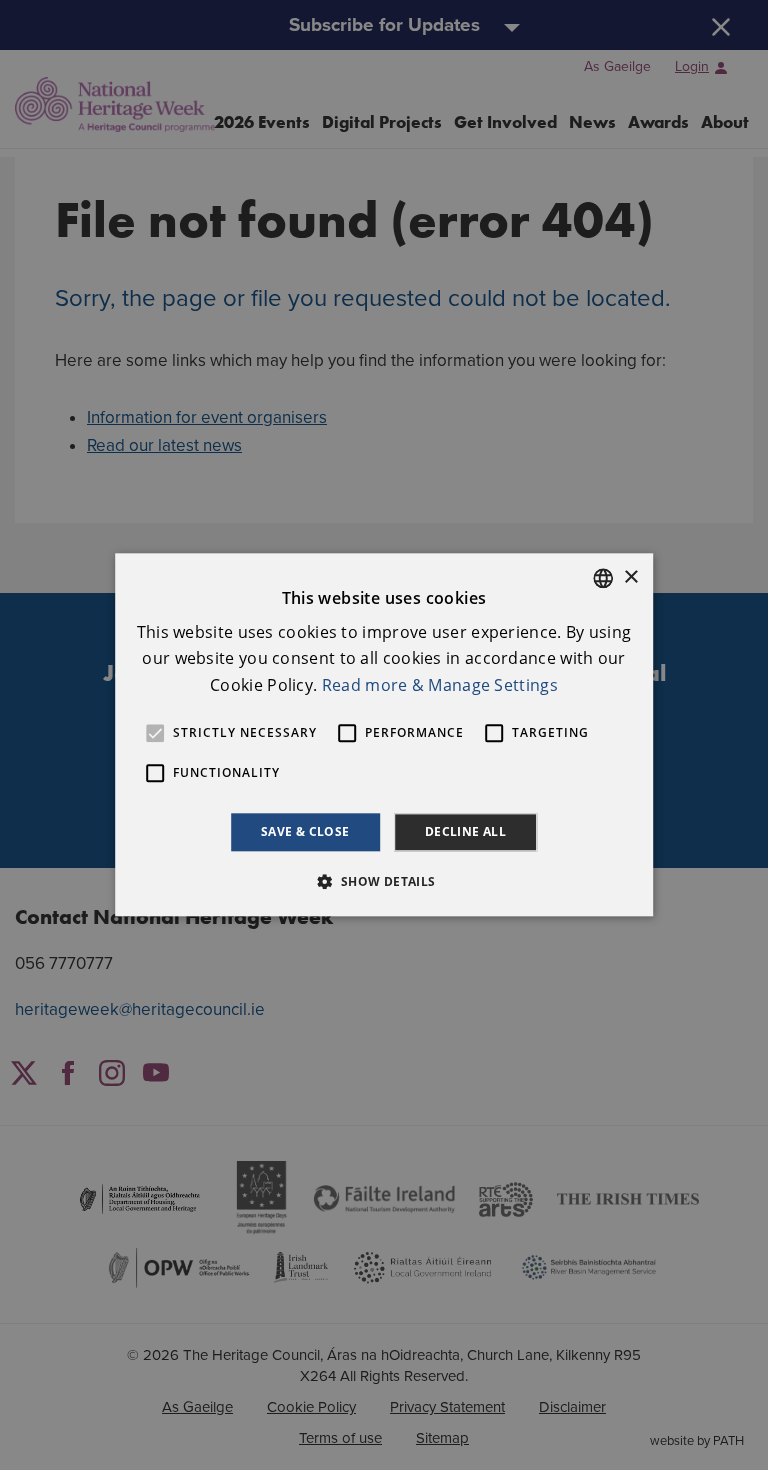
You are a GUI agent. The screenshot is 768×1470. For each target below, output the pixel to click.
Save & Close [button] (305, 831)
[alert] (384, 735)
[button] (383, 882)
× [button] (630, 577)
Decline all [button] (465, 831)
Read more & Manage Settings (440, 685)
